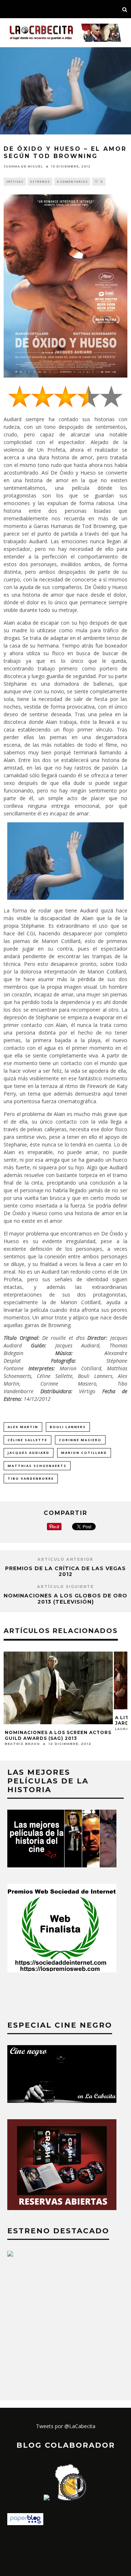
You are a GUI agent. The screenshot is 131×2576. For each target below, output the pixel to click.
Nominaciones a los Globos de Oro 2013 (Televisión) (65, 1599)
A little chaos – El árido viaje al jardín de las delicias (55, 1720)
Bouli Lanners (68, 1427)
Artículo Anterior (65, 1559)
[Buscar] (125, 9)
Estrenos (40, 182)
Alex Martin (23, 1427)
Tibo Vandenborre (31, 1478)
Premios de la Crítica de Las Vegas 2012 (65, 1571)
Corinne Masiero (80, 1440)
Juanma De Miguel (23, 166)
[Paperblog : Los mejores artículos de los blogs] (25, 2523)
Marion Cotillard (84, 1453)
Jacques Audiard (29, 1453)
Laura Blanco (21, 1729)
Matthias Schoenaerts (37, 1466)
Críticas (15, 182)
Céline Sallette (27, 1440)
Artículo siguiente (65, 1587)
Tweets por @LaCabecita (66, 2426)
